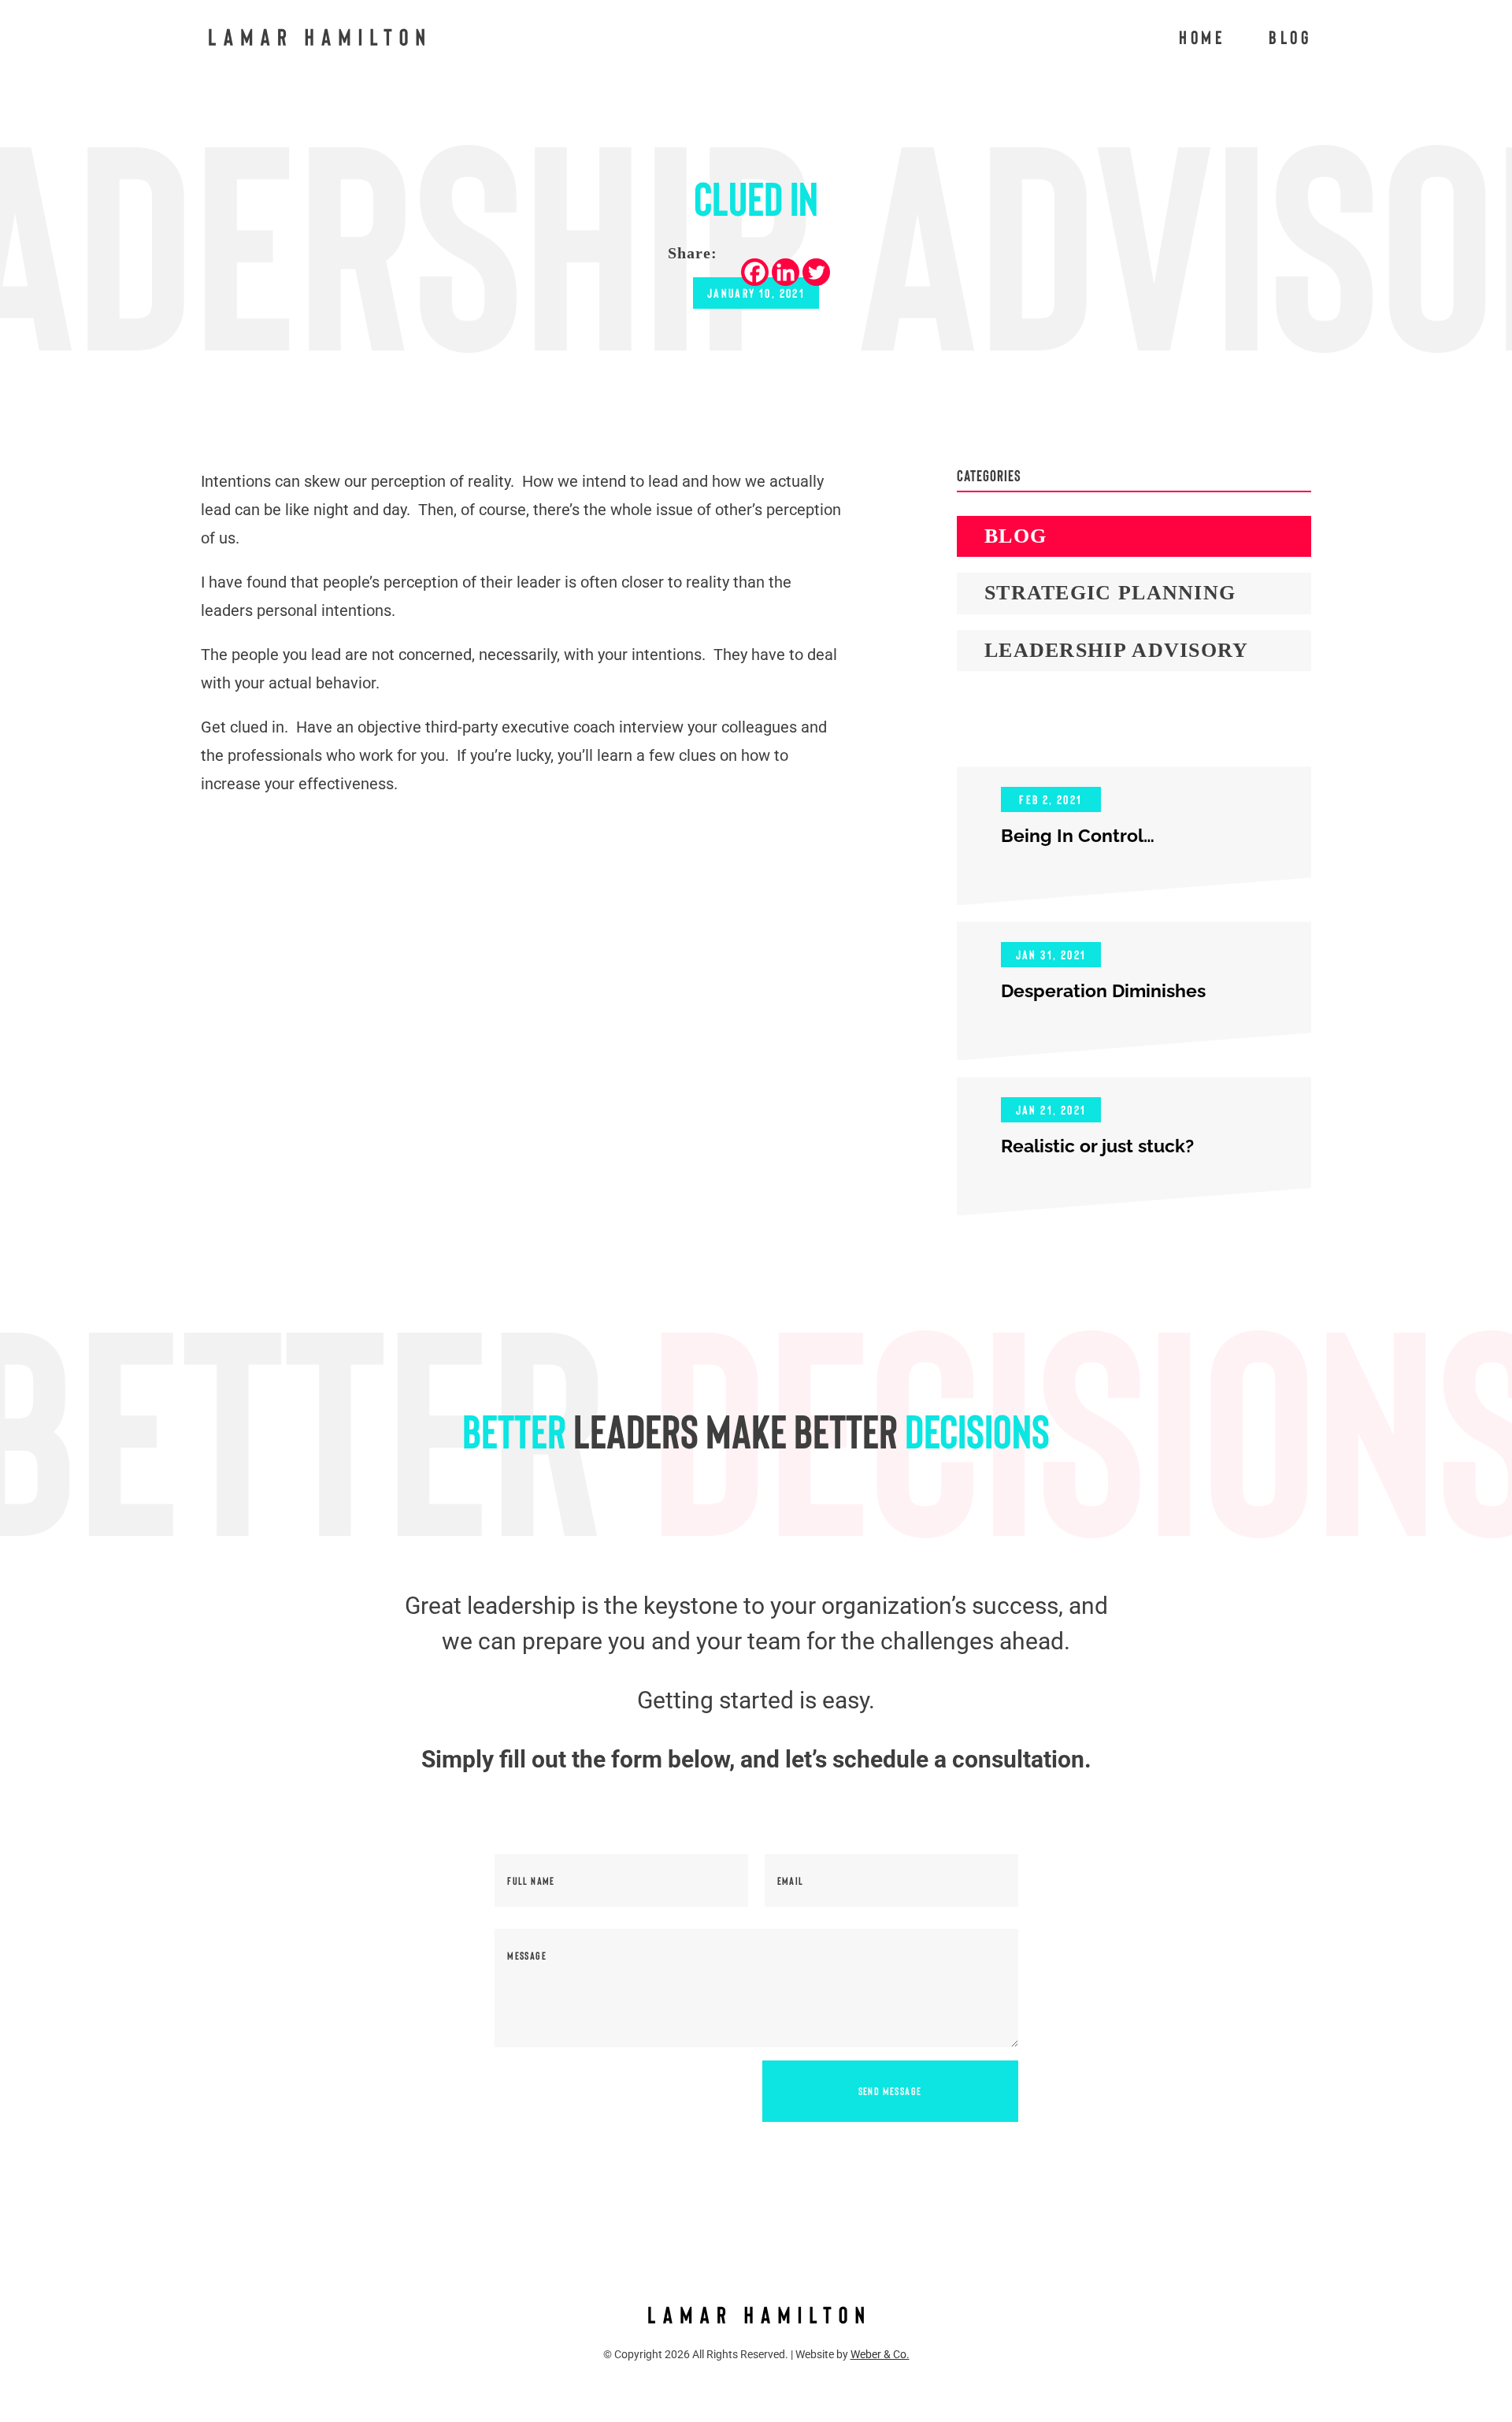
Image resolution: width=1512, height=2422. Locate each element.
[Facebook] (755, 272)
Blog (1290, 40)
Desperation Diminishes (1103, 990)
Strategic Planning (1110, 593)
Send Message (890, 2091)
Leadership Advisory (1117, 650)
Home (1202, 40)
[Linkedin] (786, 272)
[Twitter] (816, 272)
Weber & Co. (880, 2354)
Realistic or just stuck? (1097, 1146)
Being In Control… (1078, 835)
